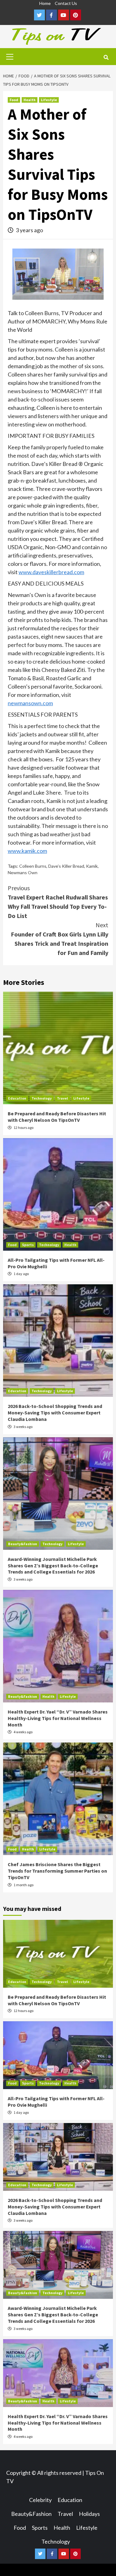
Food (14, 100)
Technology (42, 1098)
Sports (28, 1245)
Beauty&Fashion (23, 1544)
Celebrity (40, 2500)
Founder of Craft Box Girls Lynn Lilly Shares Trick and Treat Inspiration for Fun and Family (60, 939)
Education (17, 1098)
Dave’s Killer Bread (66, 866)
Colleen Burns (33, 866)
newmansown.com (30, 703)
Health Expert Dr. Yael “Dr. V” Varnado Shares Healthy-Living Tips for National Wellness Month (58, 1718)
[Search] (106, 57)
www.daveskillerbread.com (51, 572)
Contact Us (66, 3)
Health (30, 100)
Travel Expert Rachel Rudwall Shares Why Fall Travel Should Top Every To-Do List (58, 902)
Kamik (92, 866)
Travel (62, 1098)
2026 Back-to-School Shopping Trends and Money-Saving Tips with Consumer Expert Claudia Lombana (55, 1413)
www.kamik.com (27, 851)
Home (45, 3)
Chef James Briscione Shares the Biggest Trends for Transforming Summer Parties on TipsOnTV (57, 1871)
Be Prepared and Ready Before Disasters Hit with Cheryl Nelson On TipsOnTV (57, 1117)
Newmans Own (23, 872)
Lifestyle (49, 100)
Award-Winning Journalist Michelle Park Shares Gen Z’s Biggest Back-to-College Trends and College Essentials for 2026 (53, 1566)
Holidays (89, 2514)
